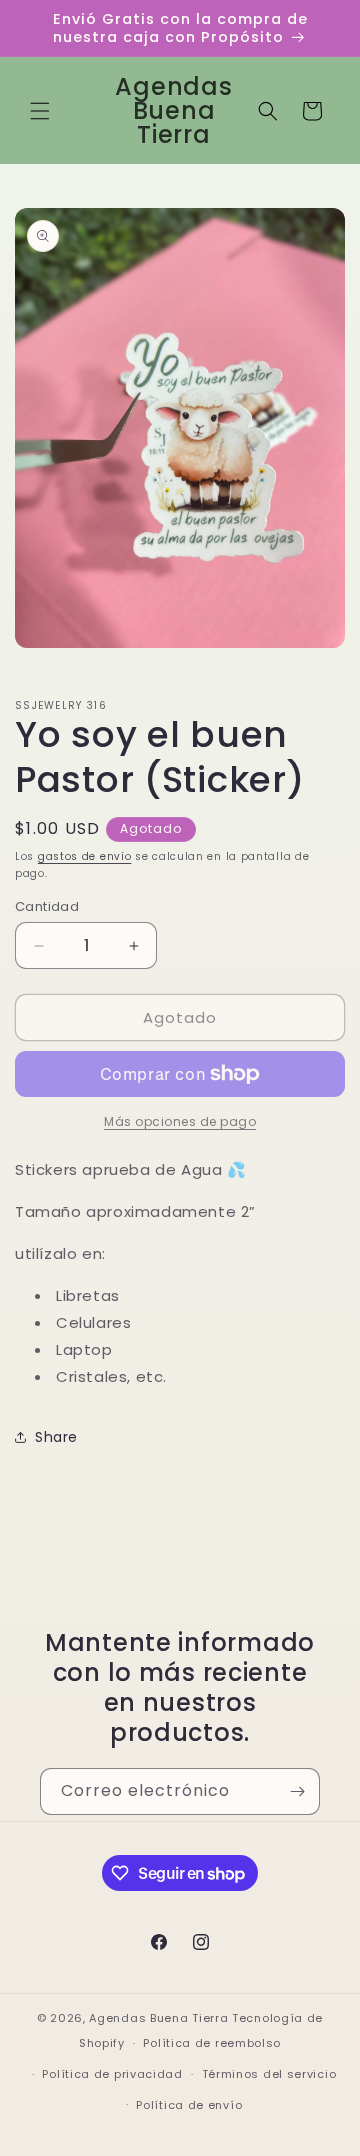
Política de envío (189, 2105)
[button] (40, 111)
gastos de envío (85, 856)
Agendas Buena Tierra (158, 2018)
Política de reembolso (212, 2043)
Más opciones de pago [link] (180, 1121)
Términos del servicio (269, 2074)
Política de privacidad (112, 2074)
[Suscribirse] (297, 1791)
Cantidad (47, 906)
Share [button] (56, 1437)
